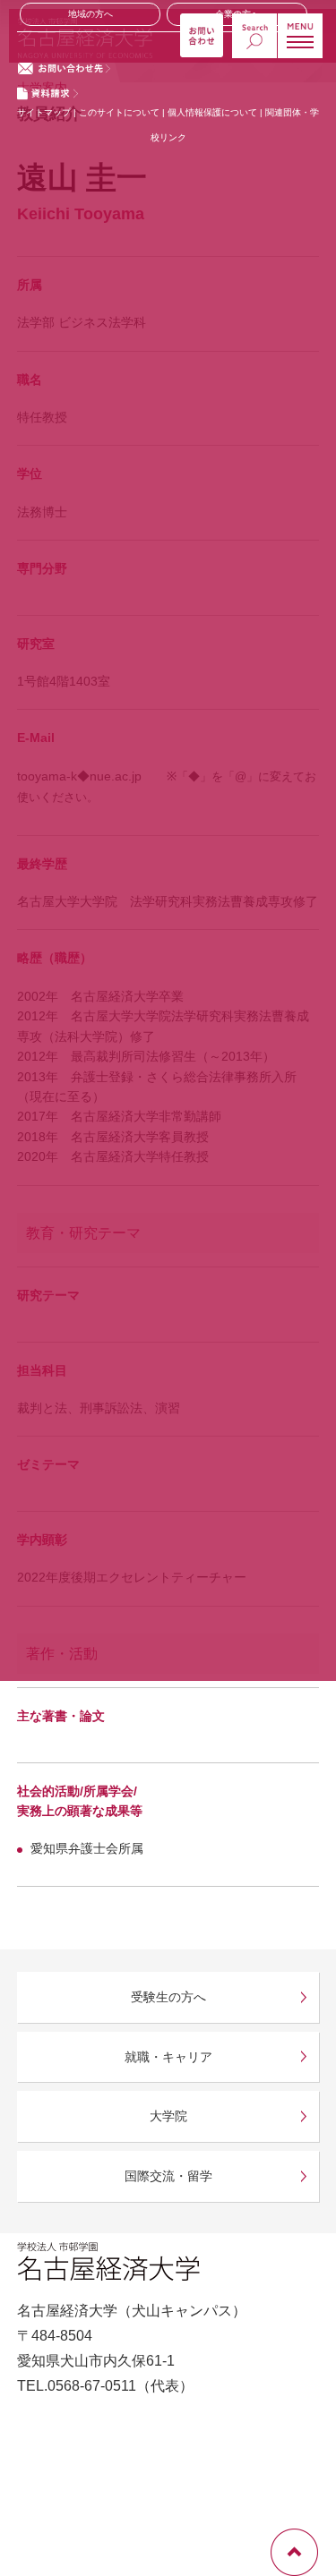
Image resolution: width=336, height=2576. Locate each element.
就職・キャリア (168, 2057)
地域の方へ (90, 14)
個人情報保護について (214, 112)
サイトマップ (44, 112)
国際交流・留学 (168, 2176)
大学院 (168, 2116)
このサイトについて (119, 112)
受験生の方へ (168, 1997)
